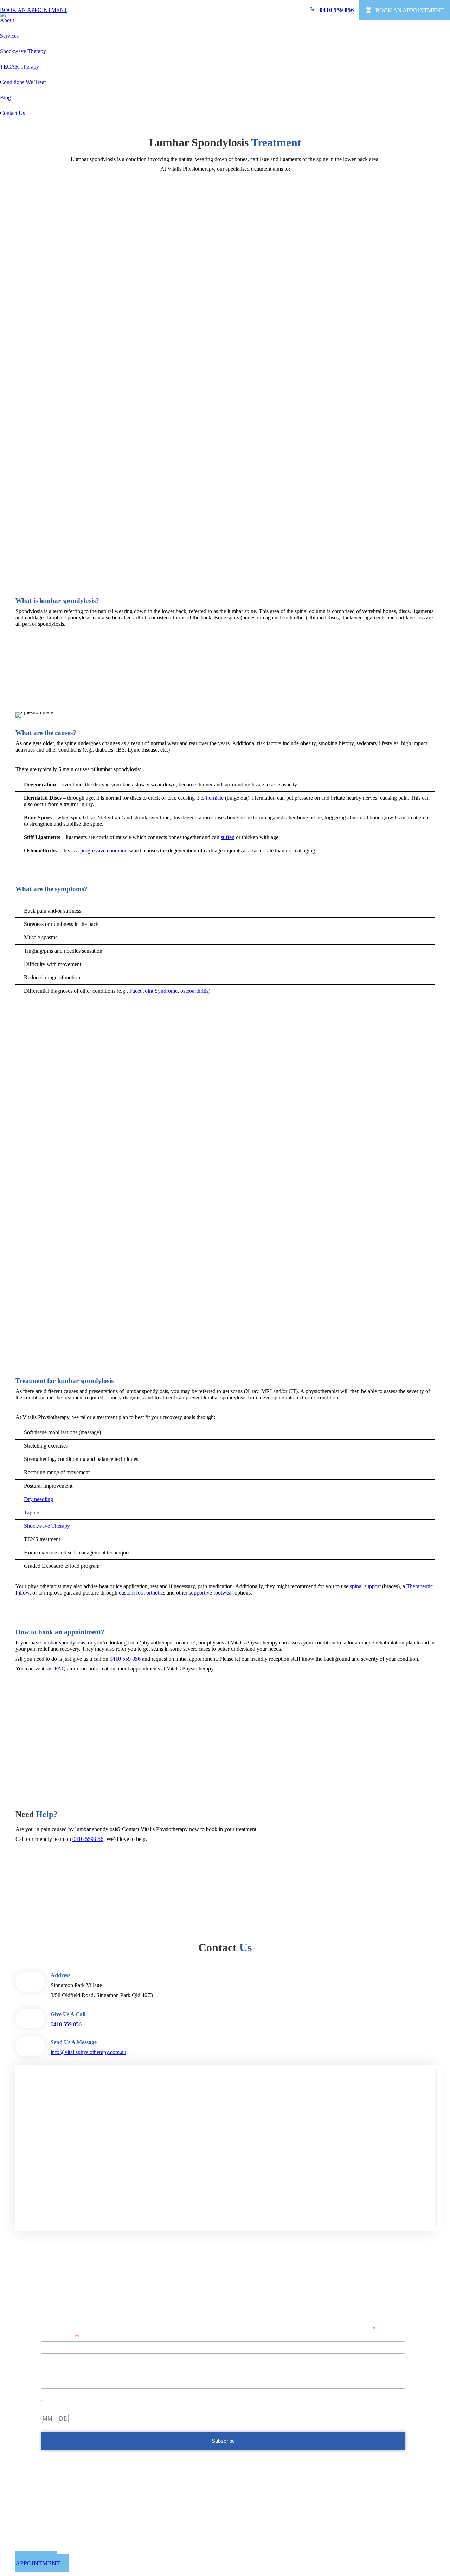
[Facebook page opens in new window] (238, 2556)
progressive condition (104, 851)
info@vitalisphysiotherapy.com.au (88, 2052)
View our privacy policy (225, 2303)
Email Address (60, 2336)
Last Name (53, 2384)
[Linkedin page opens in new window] (249, 2556)
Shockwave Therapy (47, 1526)
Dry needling (38, 1499)
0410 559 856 (337, 10)
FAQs (61, 1669)
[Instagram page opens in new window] (259, 2556)
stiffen (228, 837)
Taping (32, 1512)
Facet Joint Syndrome (153, 991)
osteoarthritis (194, 991)
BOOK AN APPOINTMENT (34, 10)
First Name (53, 2360)
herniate (215, 798)
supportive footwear (211, 1593)
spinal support (365, 1586)
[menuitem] (9, 25)
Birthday (51, 2407)
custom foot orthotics (142, 1593)
